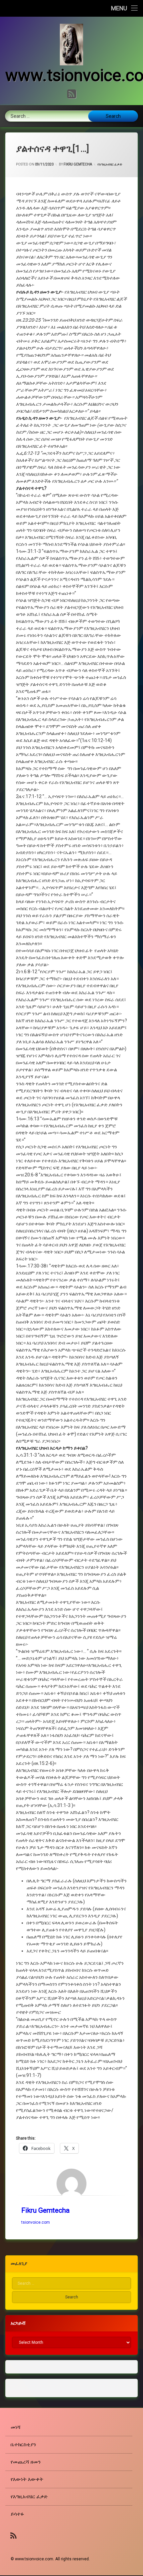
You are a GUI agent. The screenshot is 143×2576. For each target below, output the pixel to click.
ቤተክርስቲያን (23, 2445)
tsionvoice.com (36, 2222)
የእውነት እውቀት (27, 2479)
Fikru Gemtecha (78, 164)
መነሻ (16, 2427)
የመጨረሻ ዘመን (26, 2462)
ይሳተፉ (17, 2514)
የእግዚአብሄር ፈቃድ (110, 164)
